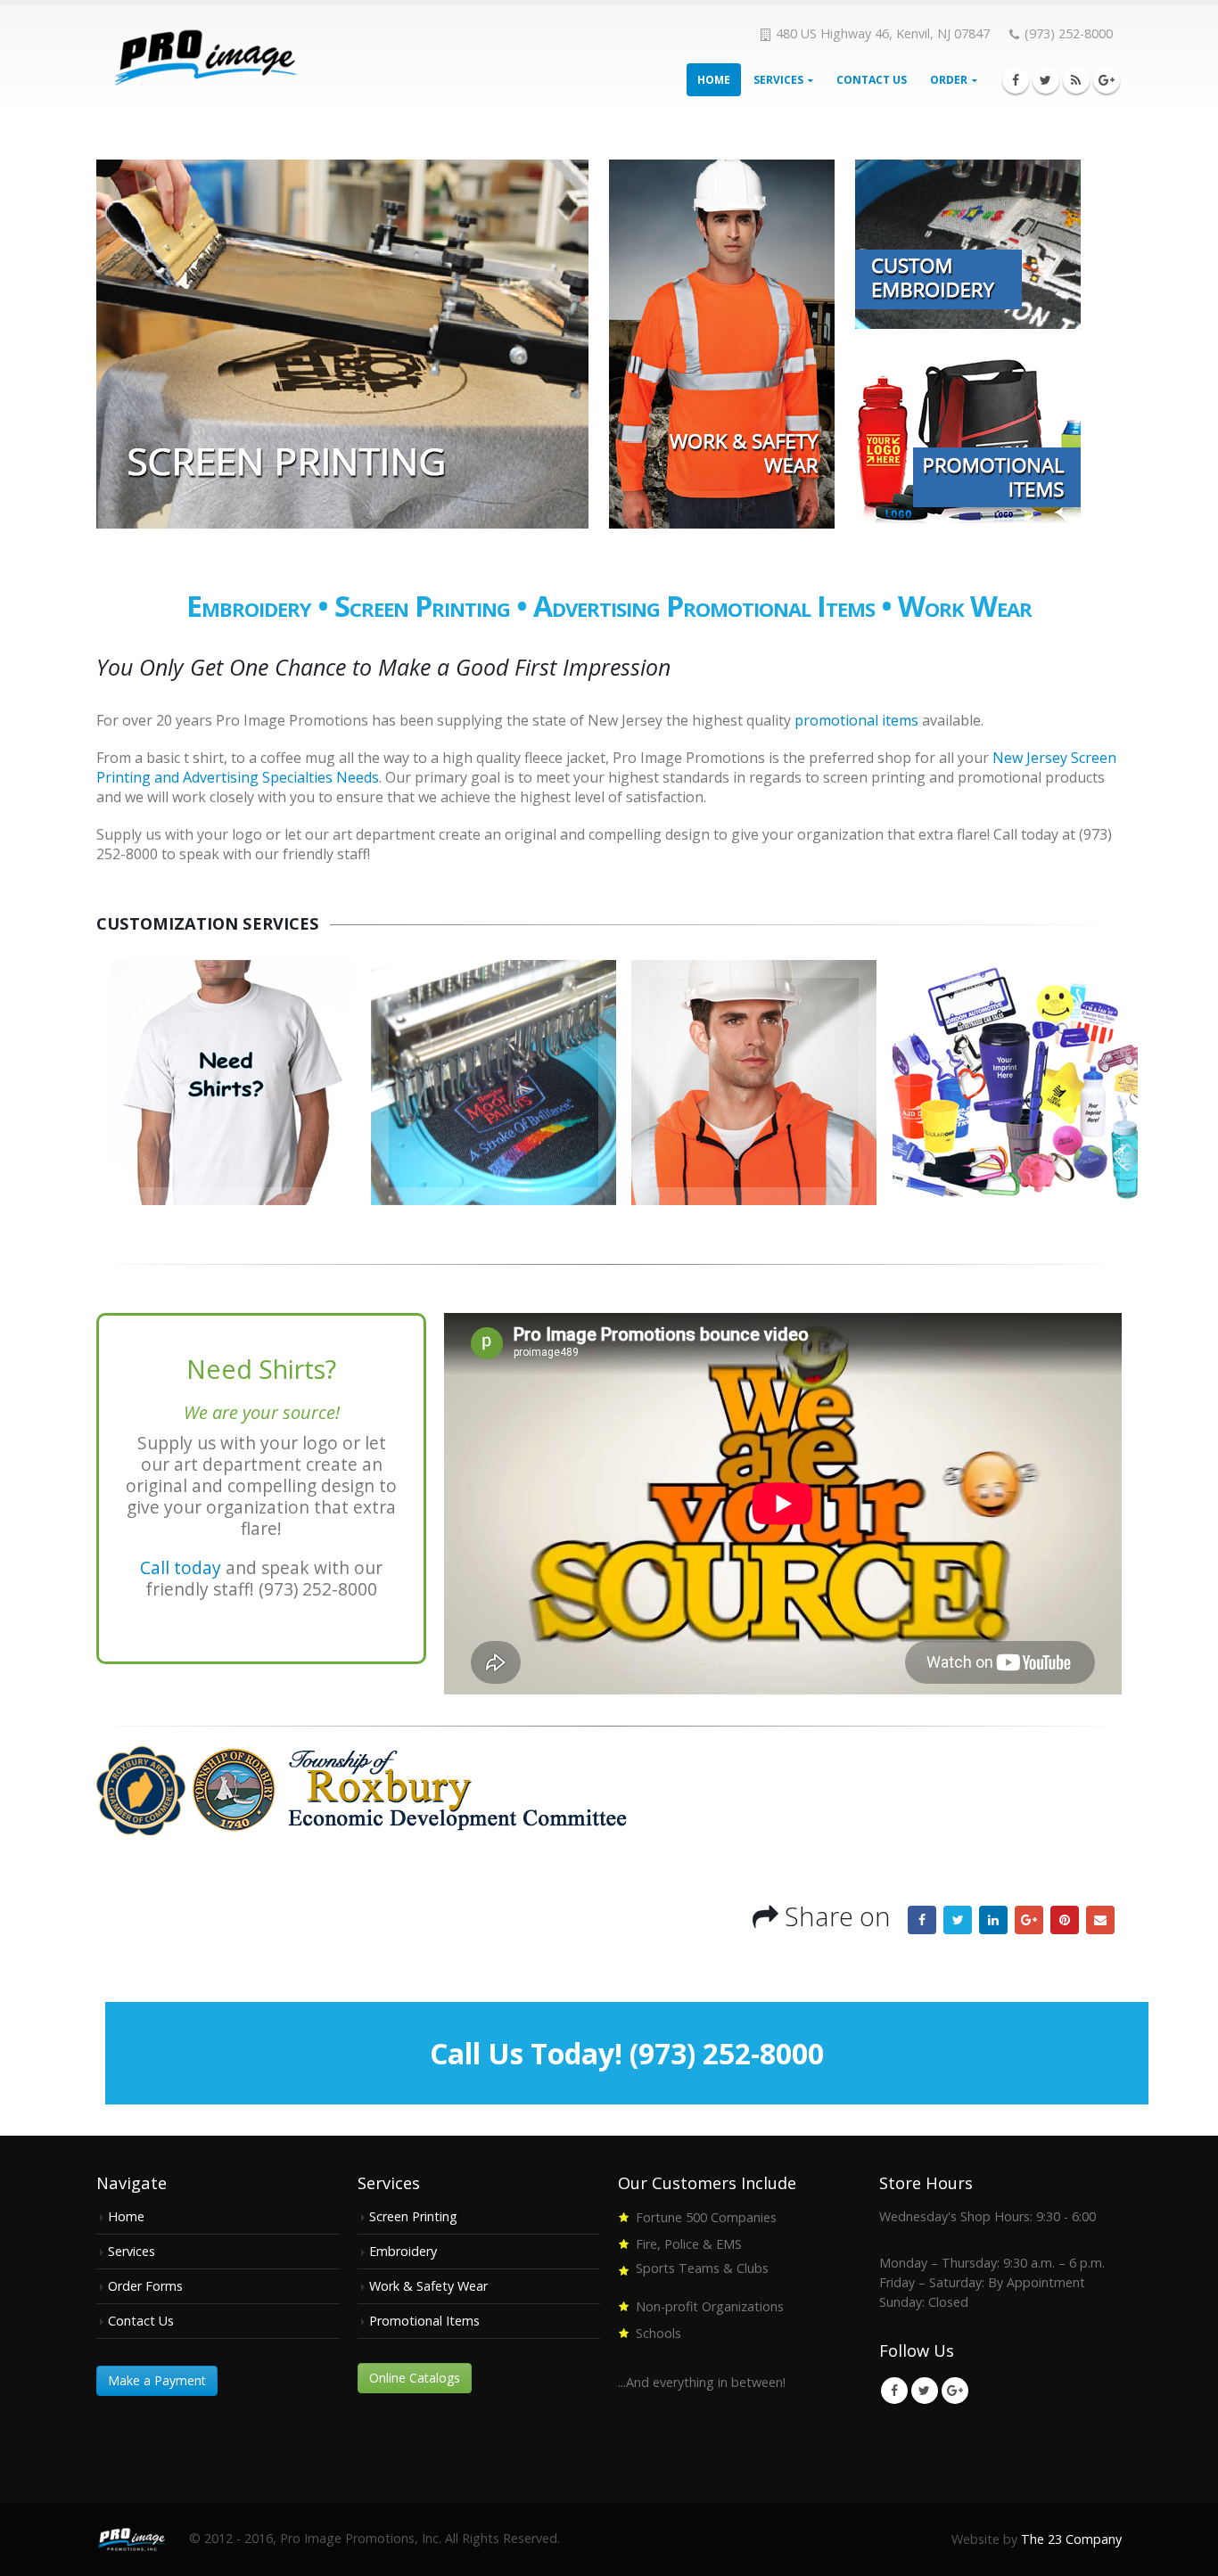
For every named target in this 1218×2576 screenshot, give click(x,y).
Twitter (958, 1920)
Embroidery (249, 606)
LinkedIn (993, 1920)
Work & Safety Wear (428, 2286)
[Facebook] (1016, 80)
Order (949, 80)
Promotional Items (770, 606)
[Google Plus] (1107, 80)
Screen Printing (422, 606)
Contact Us (872, 80)
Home (714, 80)
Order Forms (145, 2286)
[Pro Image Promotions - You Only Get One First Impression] (208, 57)
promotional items (856, 720)
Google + (1029, 1920)
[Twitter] (1046, 80)
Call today (181, 1567)
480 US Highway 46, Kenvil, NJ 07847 (883, 33)
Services (778, 80)
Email (1100, 1920)
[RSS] (1076, 80)
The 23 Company (1071, 2539)
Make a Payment (157, 2380)
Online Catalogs (415, 2378)
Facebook (922, 1920)
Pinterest (1065, 1920)
